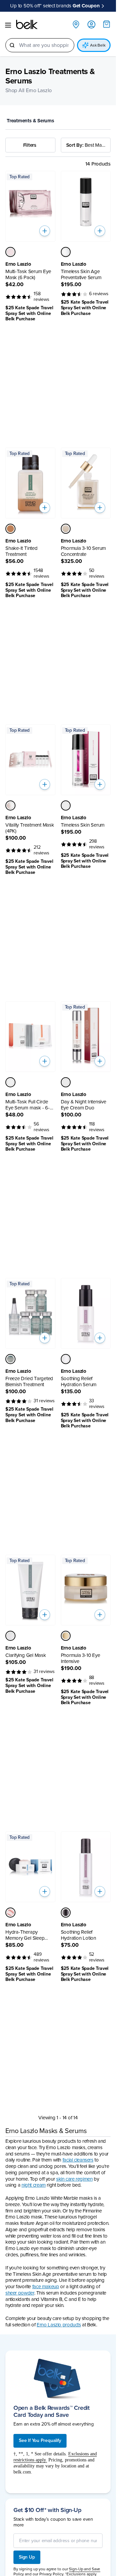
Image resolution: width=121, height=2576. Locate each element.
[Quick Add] (45, 231)
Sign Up (27, 2557)
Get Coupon (86, 6)
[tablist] (58, 121)
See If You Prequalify (40, 2440)
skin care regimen (74, 2179)
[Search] (12, 45)
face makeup (46, 2287)
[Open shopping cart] (107, 24)
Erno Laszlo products (59, 2325)
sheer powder (20, 2293)
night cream (34, 2185)
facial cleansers (78, 2160)
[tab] (32, 121)
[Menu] (8, 25)
